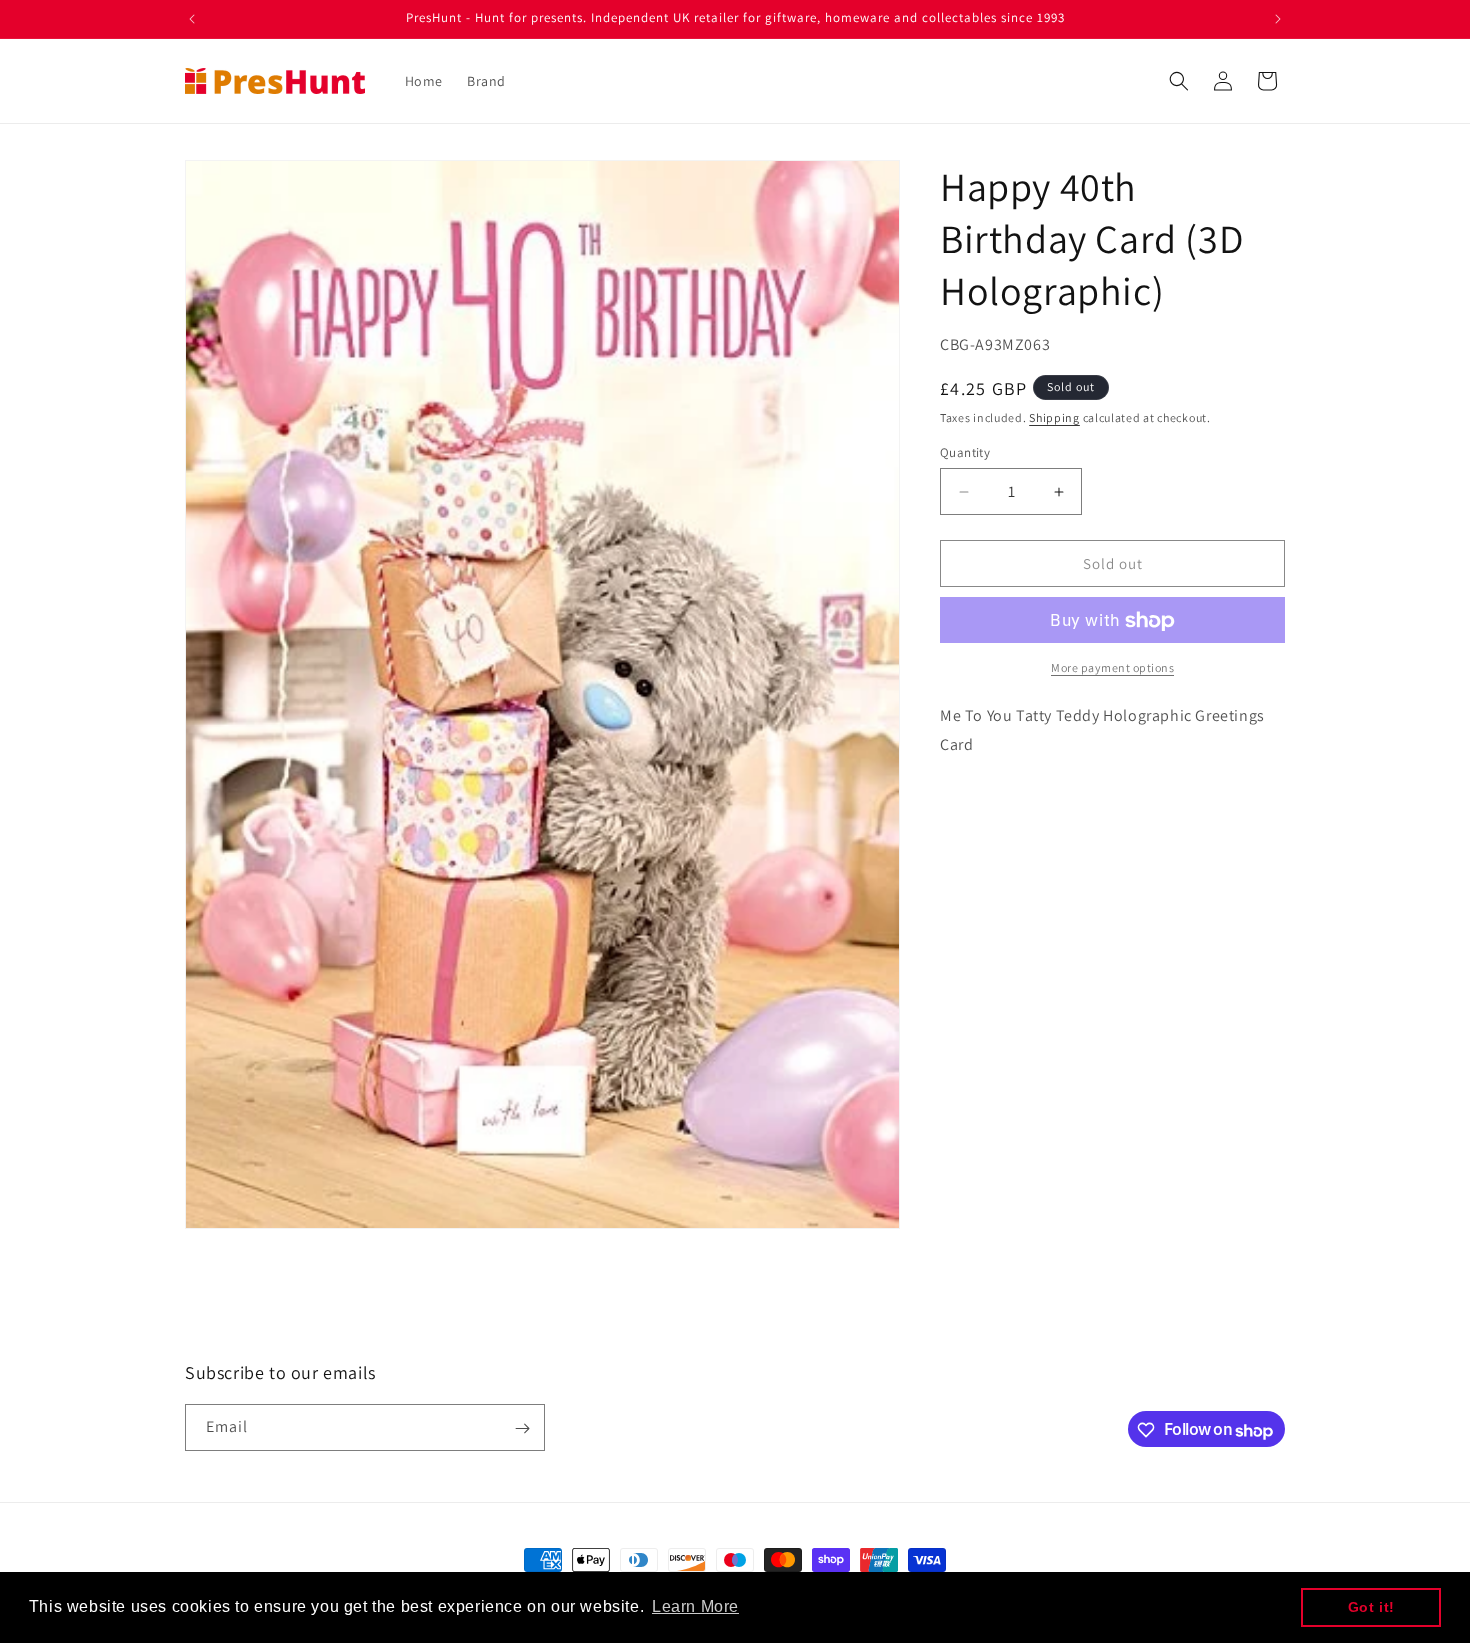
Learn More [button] (695, 1606)
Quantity (965, 452)
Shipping (1054, 417)
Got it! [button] (1371, 1607)
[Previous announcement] (192, 19)
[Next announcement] (1278, 19)
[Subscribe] (522, 1428)
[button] (1179, 81)
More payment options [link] (1112, 668)
